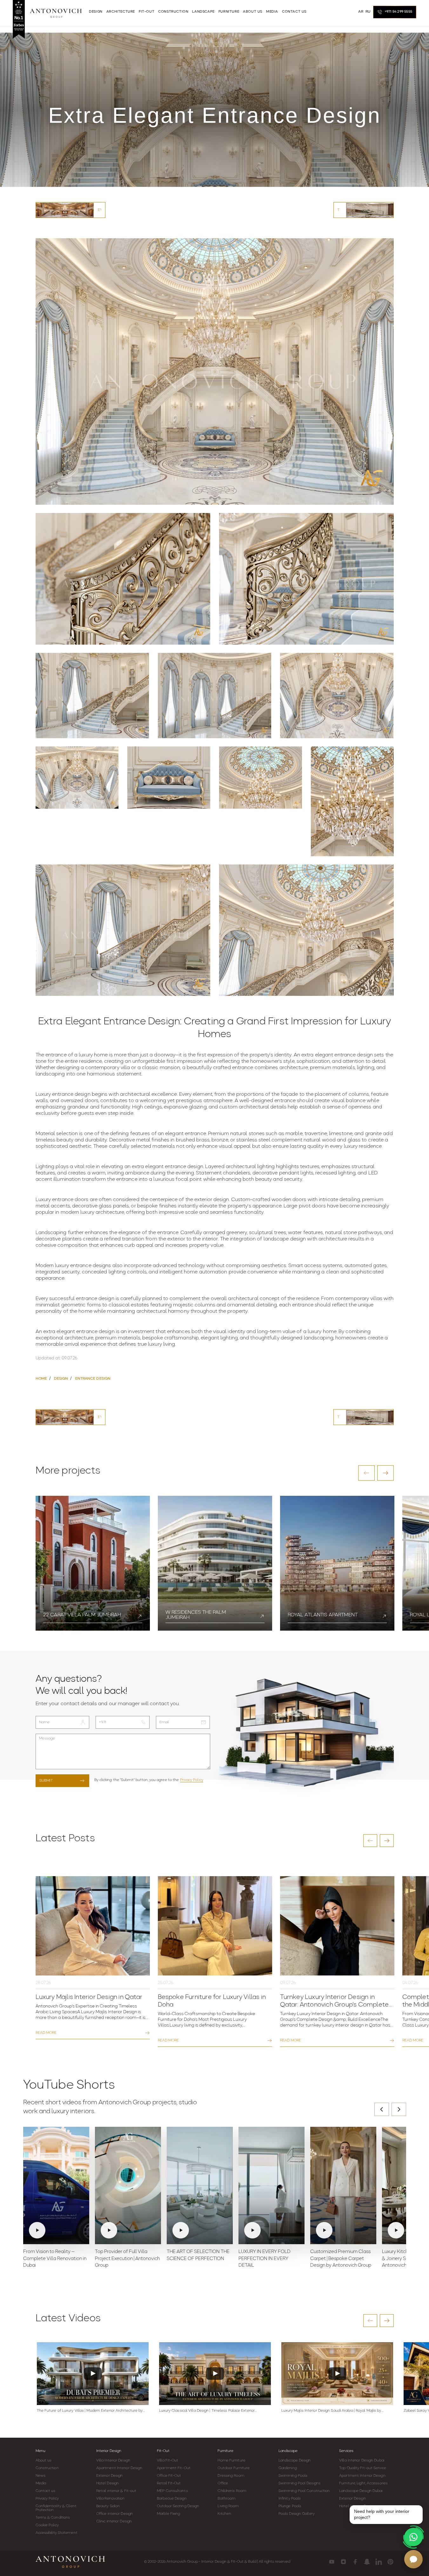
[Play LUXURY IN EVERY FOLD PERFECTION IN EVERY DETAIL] (271, 2185)
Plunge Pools (290, 2506)
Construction (47, 2468)
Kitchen (224, 2514)
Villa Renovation (111, 2499)
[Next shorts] (399, 2109)
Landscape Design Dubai (361, 2491)
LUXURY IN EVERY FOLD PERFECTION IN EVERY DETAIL (265, 2259)
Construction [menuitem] (173, 12)
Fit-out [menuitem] (147, 12)
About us (44, 2461)
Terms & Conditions (53, 2518)
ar (361, 12)
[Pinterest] (390, 2562)
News (40, 2476)
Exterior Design (110, 2476)
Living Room (228, 2506)
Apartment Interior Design (119, 2468)
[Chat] (413, 2559)
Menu (40, 2451)
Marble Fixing (168, 2514)
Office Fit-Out (169, 2476)
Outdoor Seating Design (178, 2506)
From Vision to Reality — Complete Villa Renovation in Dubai (55, 2259)
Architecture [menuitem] (121, 12)
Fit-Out (163, 2451)
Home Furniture (231, 2461)
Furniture (225, 2451)
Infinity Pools (290, 2499)
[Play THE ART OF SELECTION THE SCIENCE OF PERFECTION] (200, 2185)
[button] (366, 1473)
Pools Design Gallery (297, 2514)
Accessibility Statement (57, 2533)
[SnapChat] (367, 2562)
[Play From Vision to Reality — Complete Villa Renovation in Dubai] (56, 2185)
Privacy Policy (192, 1780)
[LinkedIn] (379, 2562)
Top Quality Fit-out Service (363, 2468)
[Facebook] (355, 2562)
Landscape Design (295, 2461)
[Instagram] (343, 2562)
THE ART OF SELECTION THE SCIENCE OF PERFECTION (198, 2255)
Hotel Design (107, 2483)
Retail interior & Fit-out (116, 2491)
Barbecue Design (172, 2499)
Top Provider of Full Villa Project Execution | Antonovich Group (127, 2259)
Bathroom (226, 2499)
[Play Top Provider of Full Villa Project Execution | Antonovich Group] (128, 2185)
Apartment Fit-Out (174, 2468)
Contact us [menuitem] (294, 12)
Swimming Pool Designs (299, 2483)
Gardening (288, 2468)
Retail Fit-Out (169, 2483)
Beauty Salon (108, 2506)
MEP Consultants (172, 2491)
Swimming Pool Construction (304, 2491)
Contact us (46, 2491)
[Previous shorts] (382, 2109)
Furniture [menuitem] (229, 12)
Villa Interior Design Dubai (362, 2461)
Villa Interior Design (113, 2461)
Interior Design (109, 2451)
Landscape (288, 2451)
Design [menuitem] (96, 12)
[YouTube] (332, 2562)
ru (368, 12)
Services (346, 2451)
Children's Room (232, 2491)
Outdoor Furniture (234, 2468)
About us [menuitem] (253, 12)
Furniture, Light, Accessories (363, 2483)
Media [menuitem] (272, 12)
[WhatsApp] (413, 2537)
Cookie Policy (47, 2525)
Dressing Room (231, 2476)
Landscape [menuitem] (203, 12)
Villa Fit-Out (168, 2461)
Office (223, 2483)
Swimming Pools (293, 2476)
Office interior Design (114, 2514)
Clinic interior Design (114, 2521)
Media (41, 2483)
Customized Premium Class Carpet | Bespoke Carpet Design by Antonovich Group (341, 2259)
